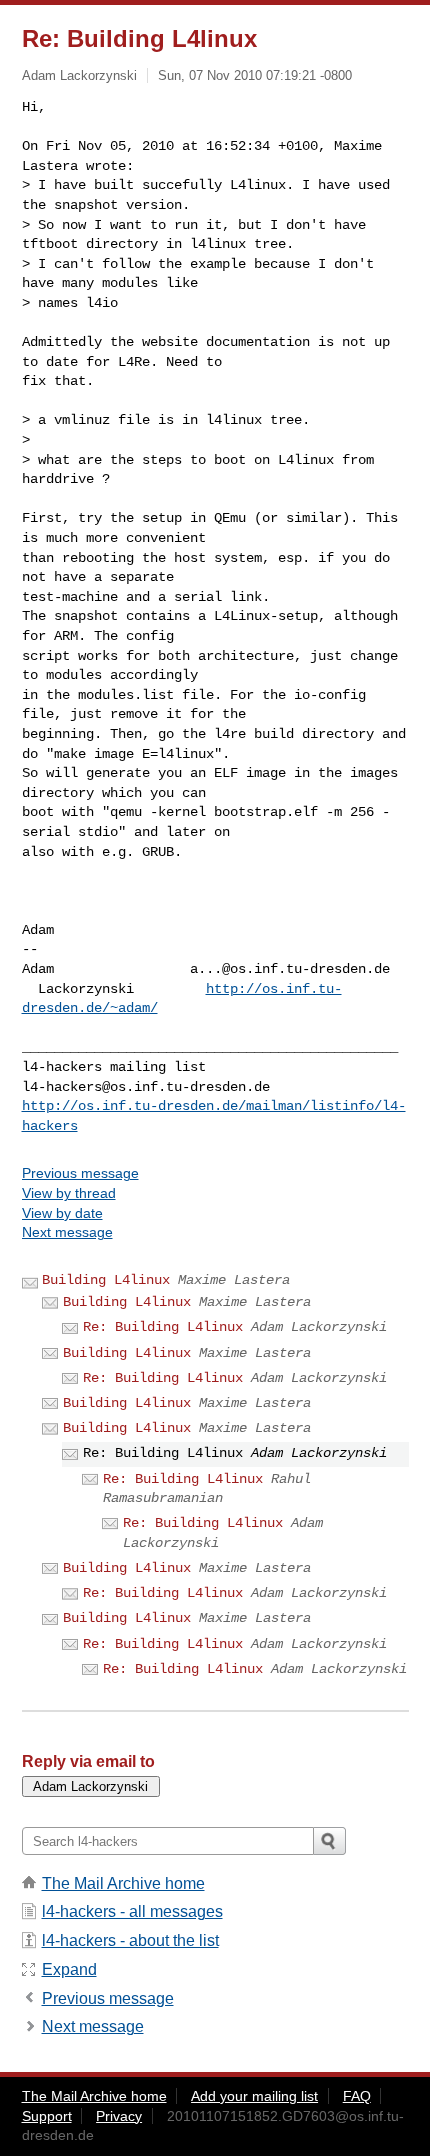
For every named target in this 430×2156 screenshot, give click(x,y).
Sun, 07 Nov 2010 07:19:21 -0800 (255, 75)
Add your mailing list (254, 2096)
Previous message (80, 1173)
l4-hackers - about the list (130, 1940)
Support (47, 2116)
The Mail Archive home (123, 1883)
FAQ (357, 2096)
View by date (62, 1213)
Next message (67, 1232)
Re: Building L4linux (163, 1327)
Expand (69, 1969)
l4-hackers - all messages (132, 1911)
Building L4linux (106, 1280)
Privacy (119, 2116)
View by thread (69, 1193)
